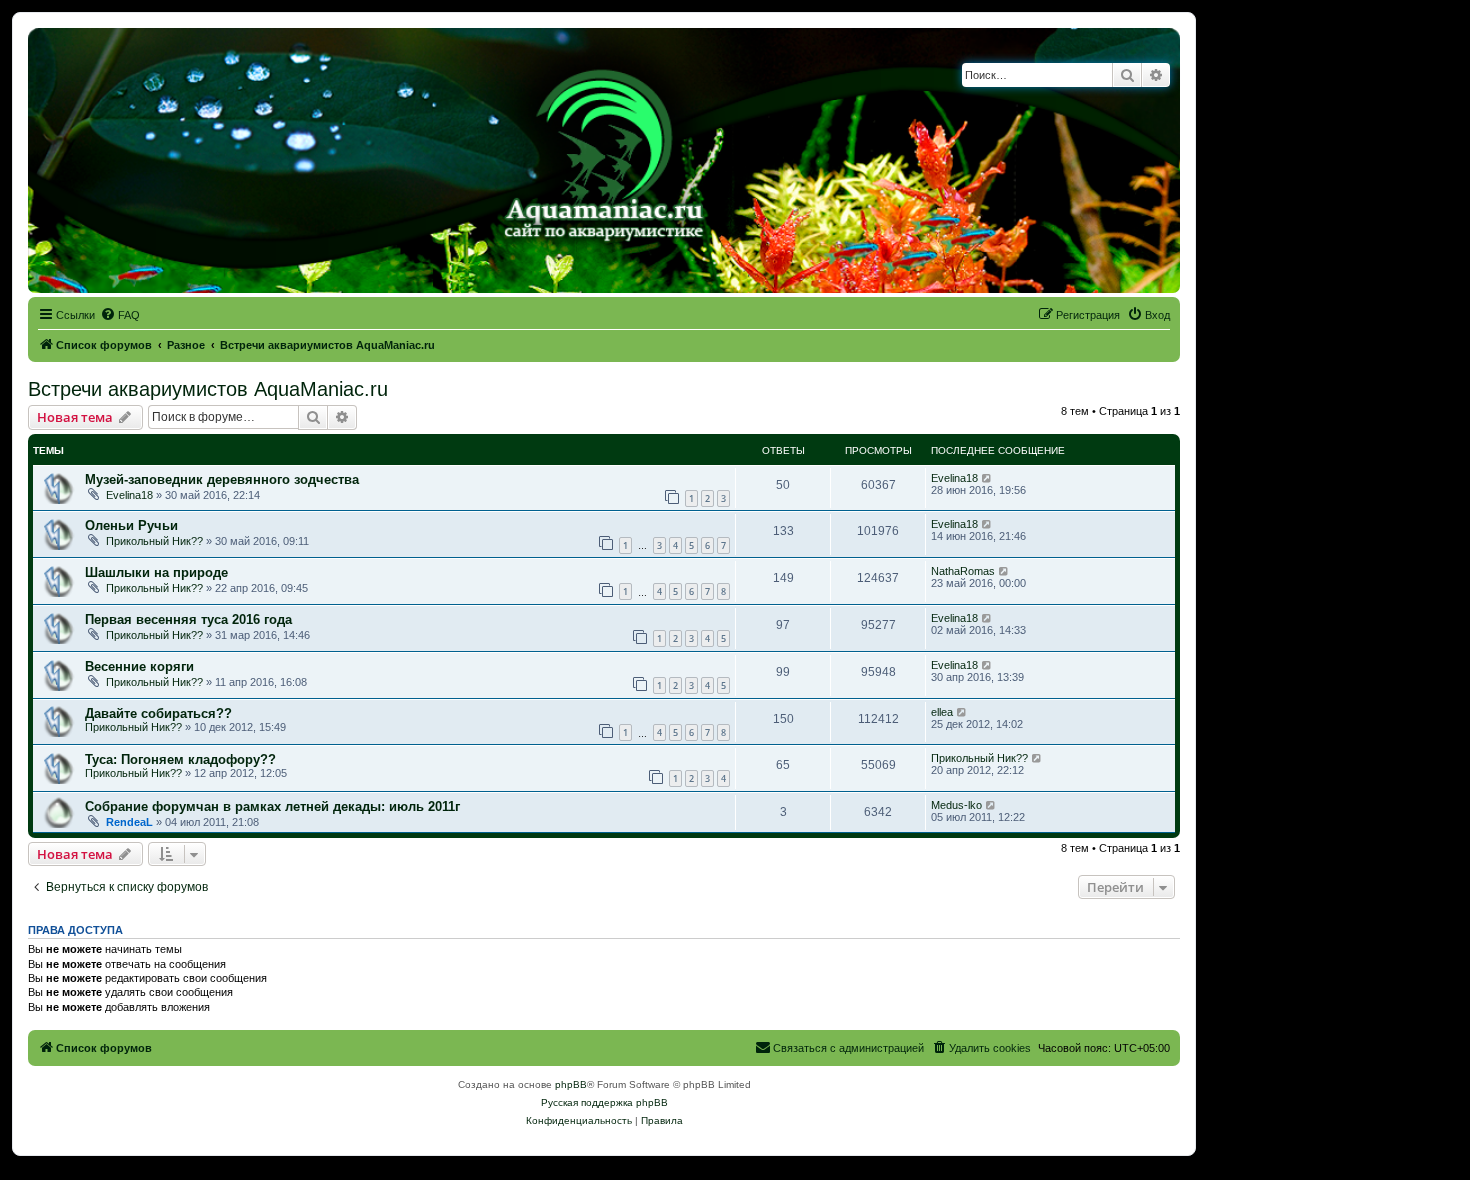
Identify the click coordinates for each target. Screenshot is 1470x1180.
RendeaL (129, 822)
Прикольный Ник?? (154, 541)
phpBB (571, 1084)
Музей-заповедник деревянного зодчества (222, 479)
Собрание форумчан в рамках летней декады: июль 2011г (272, 806)
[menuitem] (120, 315)
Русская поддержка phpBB (604, 1102)
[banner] (604, 160)
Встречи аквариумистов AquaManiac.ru (208, 389)
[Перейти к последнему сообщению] (987, 478)
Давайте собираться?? (158, 713)
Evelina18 (129, 495)
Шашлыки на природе (156, 572)
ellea (942, 712)
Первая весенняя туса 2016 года (188, 619)
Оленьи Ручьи (131, 525)
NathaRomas (963, 571)
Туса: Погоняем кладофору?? (180, 759)
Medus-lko (956, 805)
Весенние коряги (139, 666)
